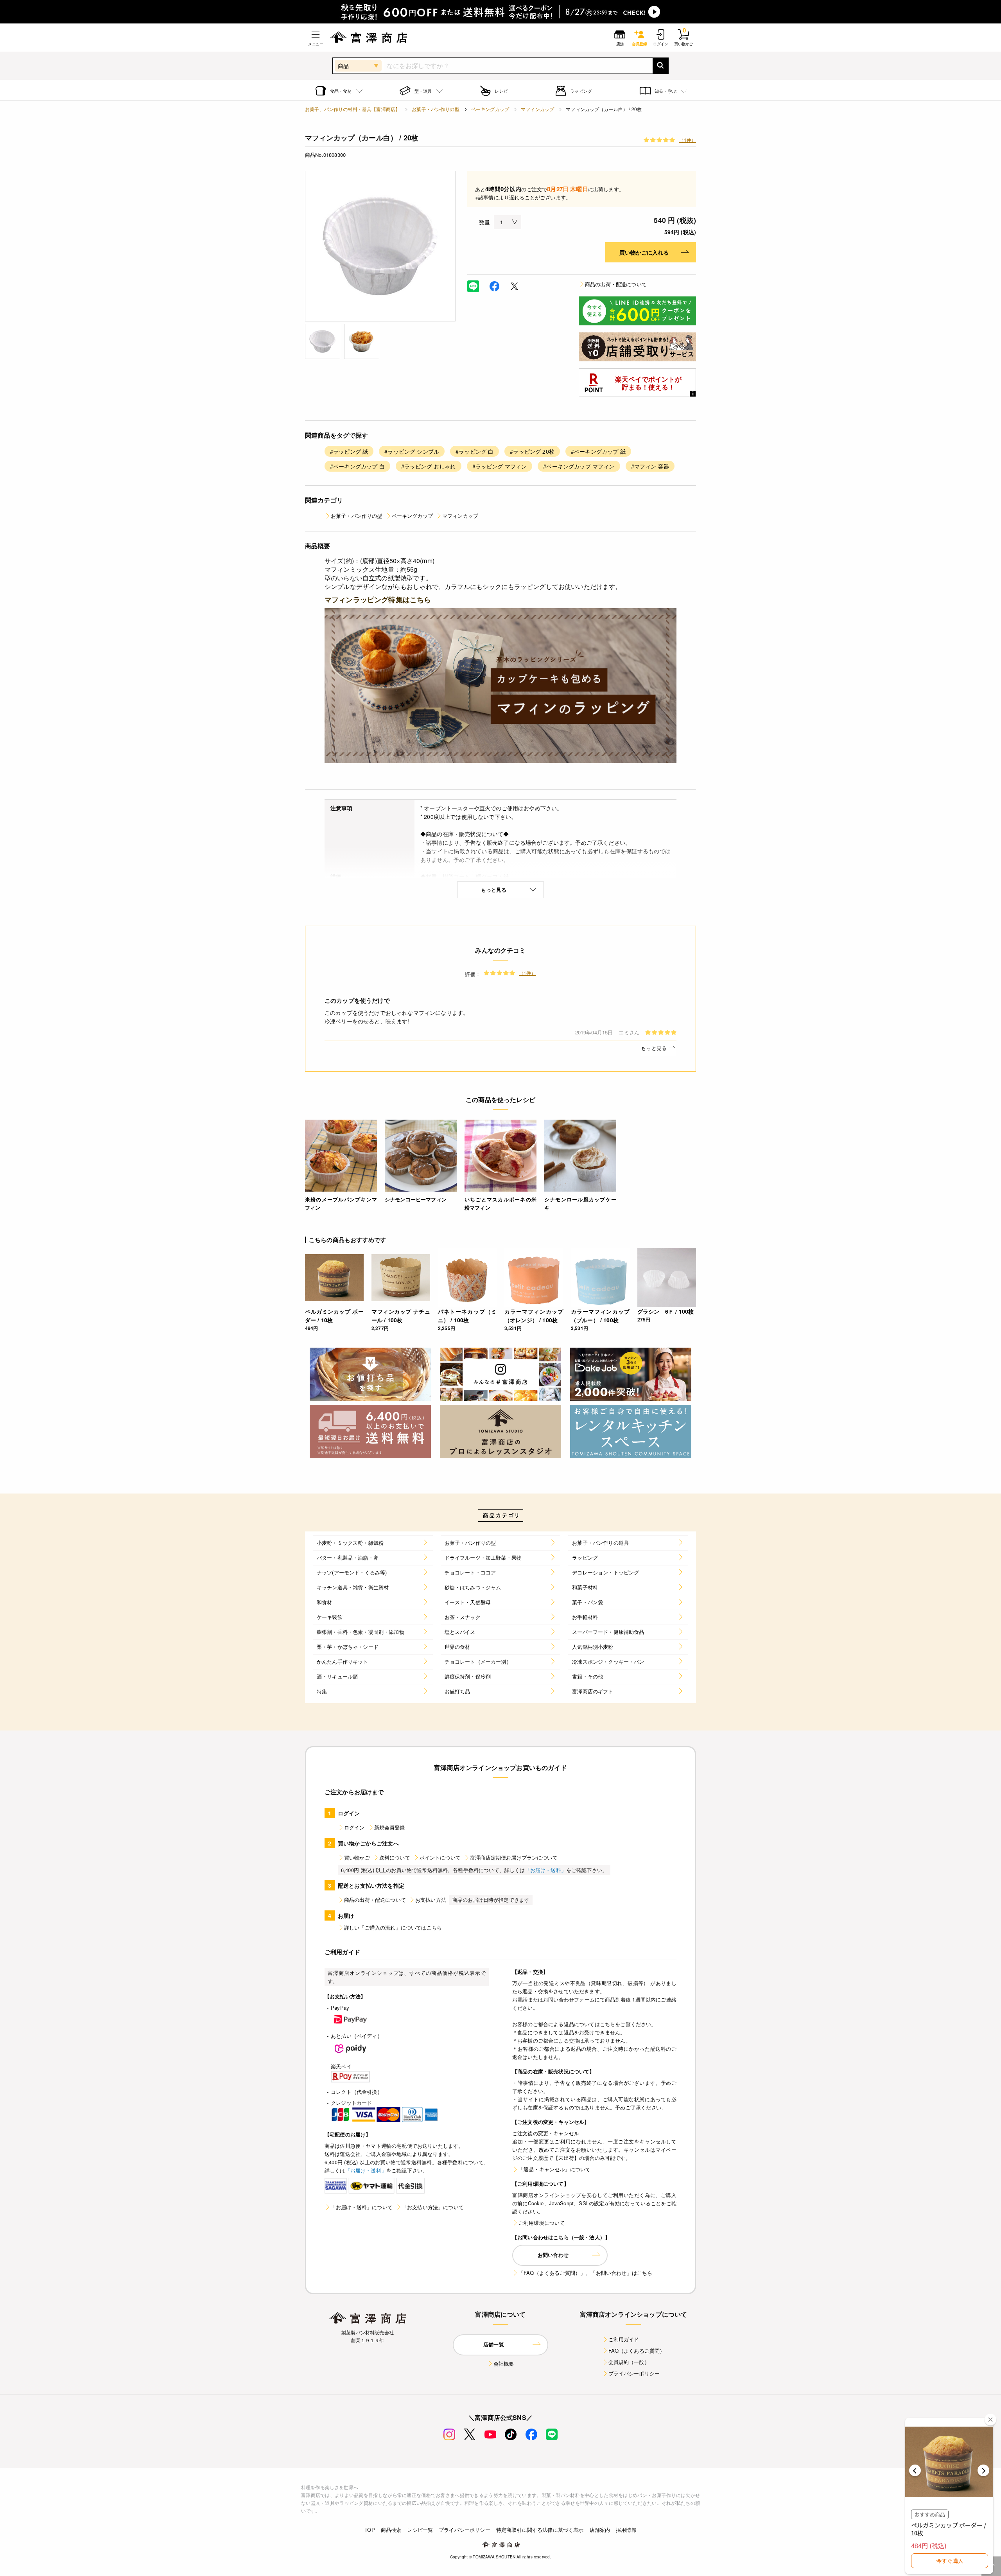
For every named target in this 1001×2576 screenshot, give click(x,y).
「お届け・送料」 (546, 1870)
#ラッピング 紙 (349, 451)
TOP (370, 2530)
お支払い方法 (431, 1900)
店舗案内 (600, 2530)
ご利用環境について (542, 2223)
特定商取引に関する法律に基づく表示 (540, 2530)
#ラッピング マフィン (500, 466)
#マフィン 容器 (650, 466)
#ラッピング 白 (474, 451)
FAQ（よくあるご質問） (637, 2351)
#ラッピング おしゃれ (429, 466)
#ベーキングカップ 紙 (598, 451)
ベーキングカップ (490, 109)
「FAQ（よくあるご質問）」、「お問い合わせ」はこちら (585, 2273)
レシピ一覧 (420, 2530)
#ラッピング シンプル (412, 451)
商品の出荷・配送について (616, 284)
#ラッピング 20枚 (532, 451)
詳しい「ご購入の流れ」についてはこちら (393, 1927)
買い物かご (357, 1857)
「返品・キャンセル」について (554, 2169)
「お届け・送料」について (362, 2207)
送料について (395, 1857)
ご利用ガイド (624, 2339)
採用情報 (626, 2530)
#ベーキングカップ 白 (357, 466)
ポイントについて (440, 1857)
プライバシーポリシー (634, 2373)
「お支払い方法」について (433, 2207)
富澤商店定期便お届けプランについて (514, 1857)
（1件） (687, 140)
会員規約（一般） (629, 2362)
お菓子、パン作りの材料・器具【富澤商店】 (353, 109)
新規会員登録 (390, 1827)
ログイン (354, 1827)
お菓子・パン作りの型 (436, 109)
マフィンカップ (537, 109)
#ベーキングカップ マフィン (579, 466)
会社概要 (504, 2363)
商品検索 (391, 2530)
